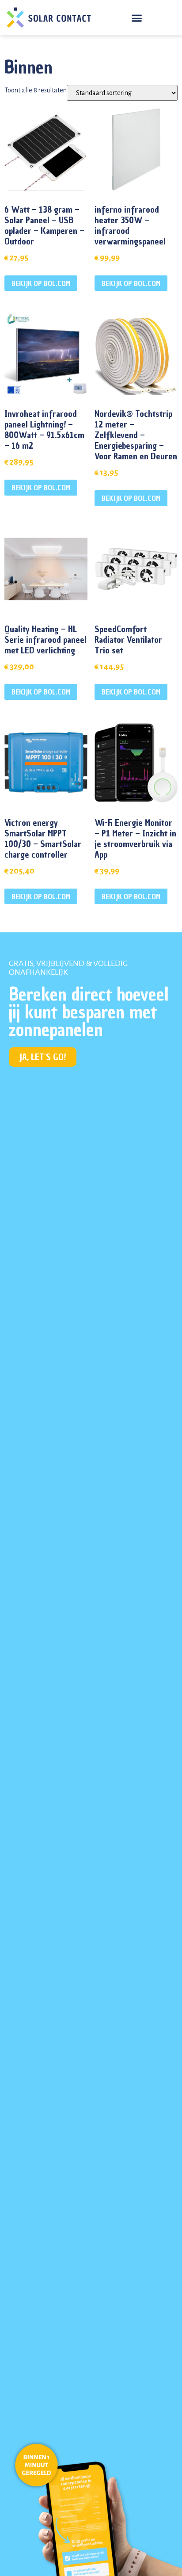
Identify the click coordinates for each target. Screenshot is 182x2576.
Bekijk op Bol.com (41, 283)
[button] (137, 18)
